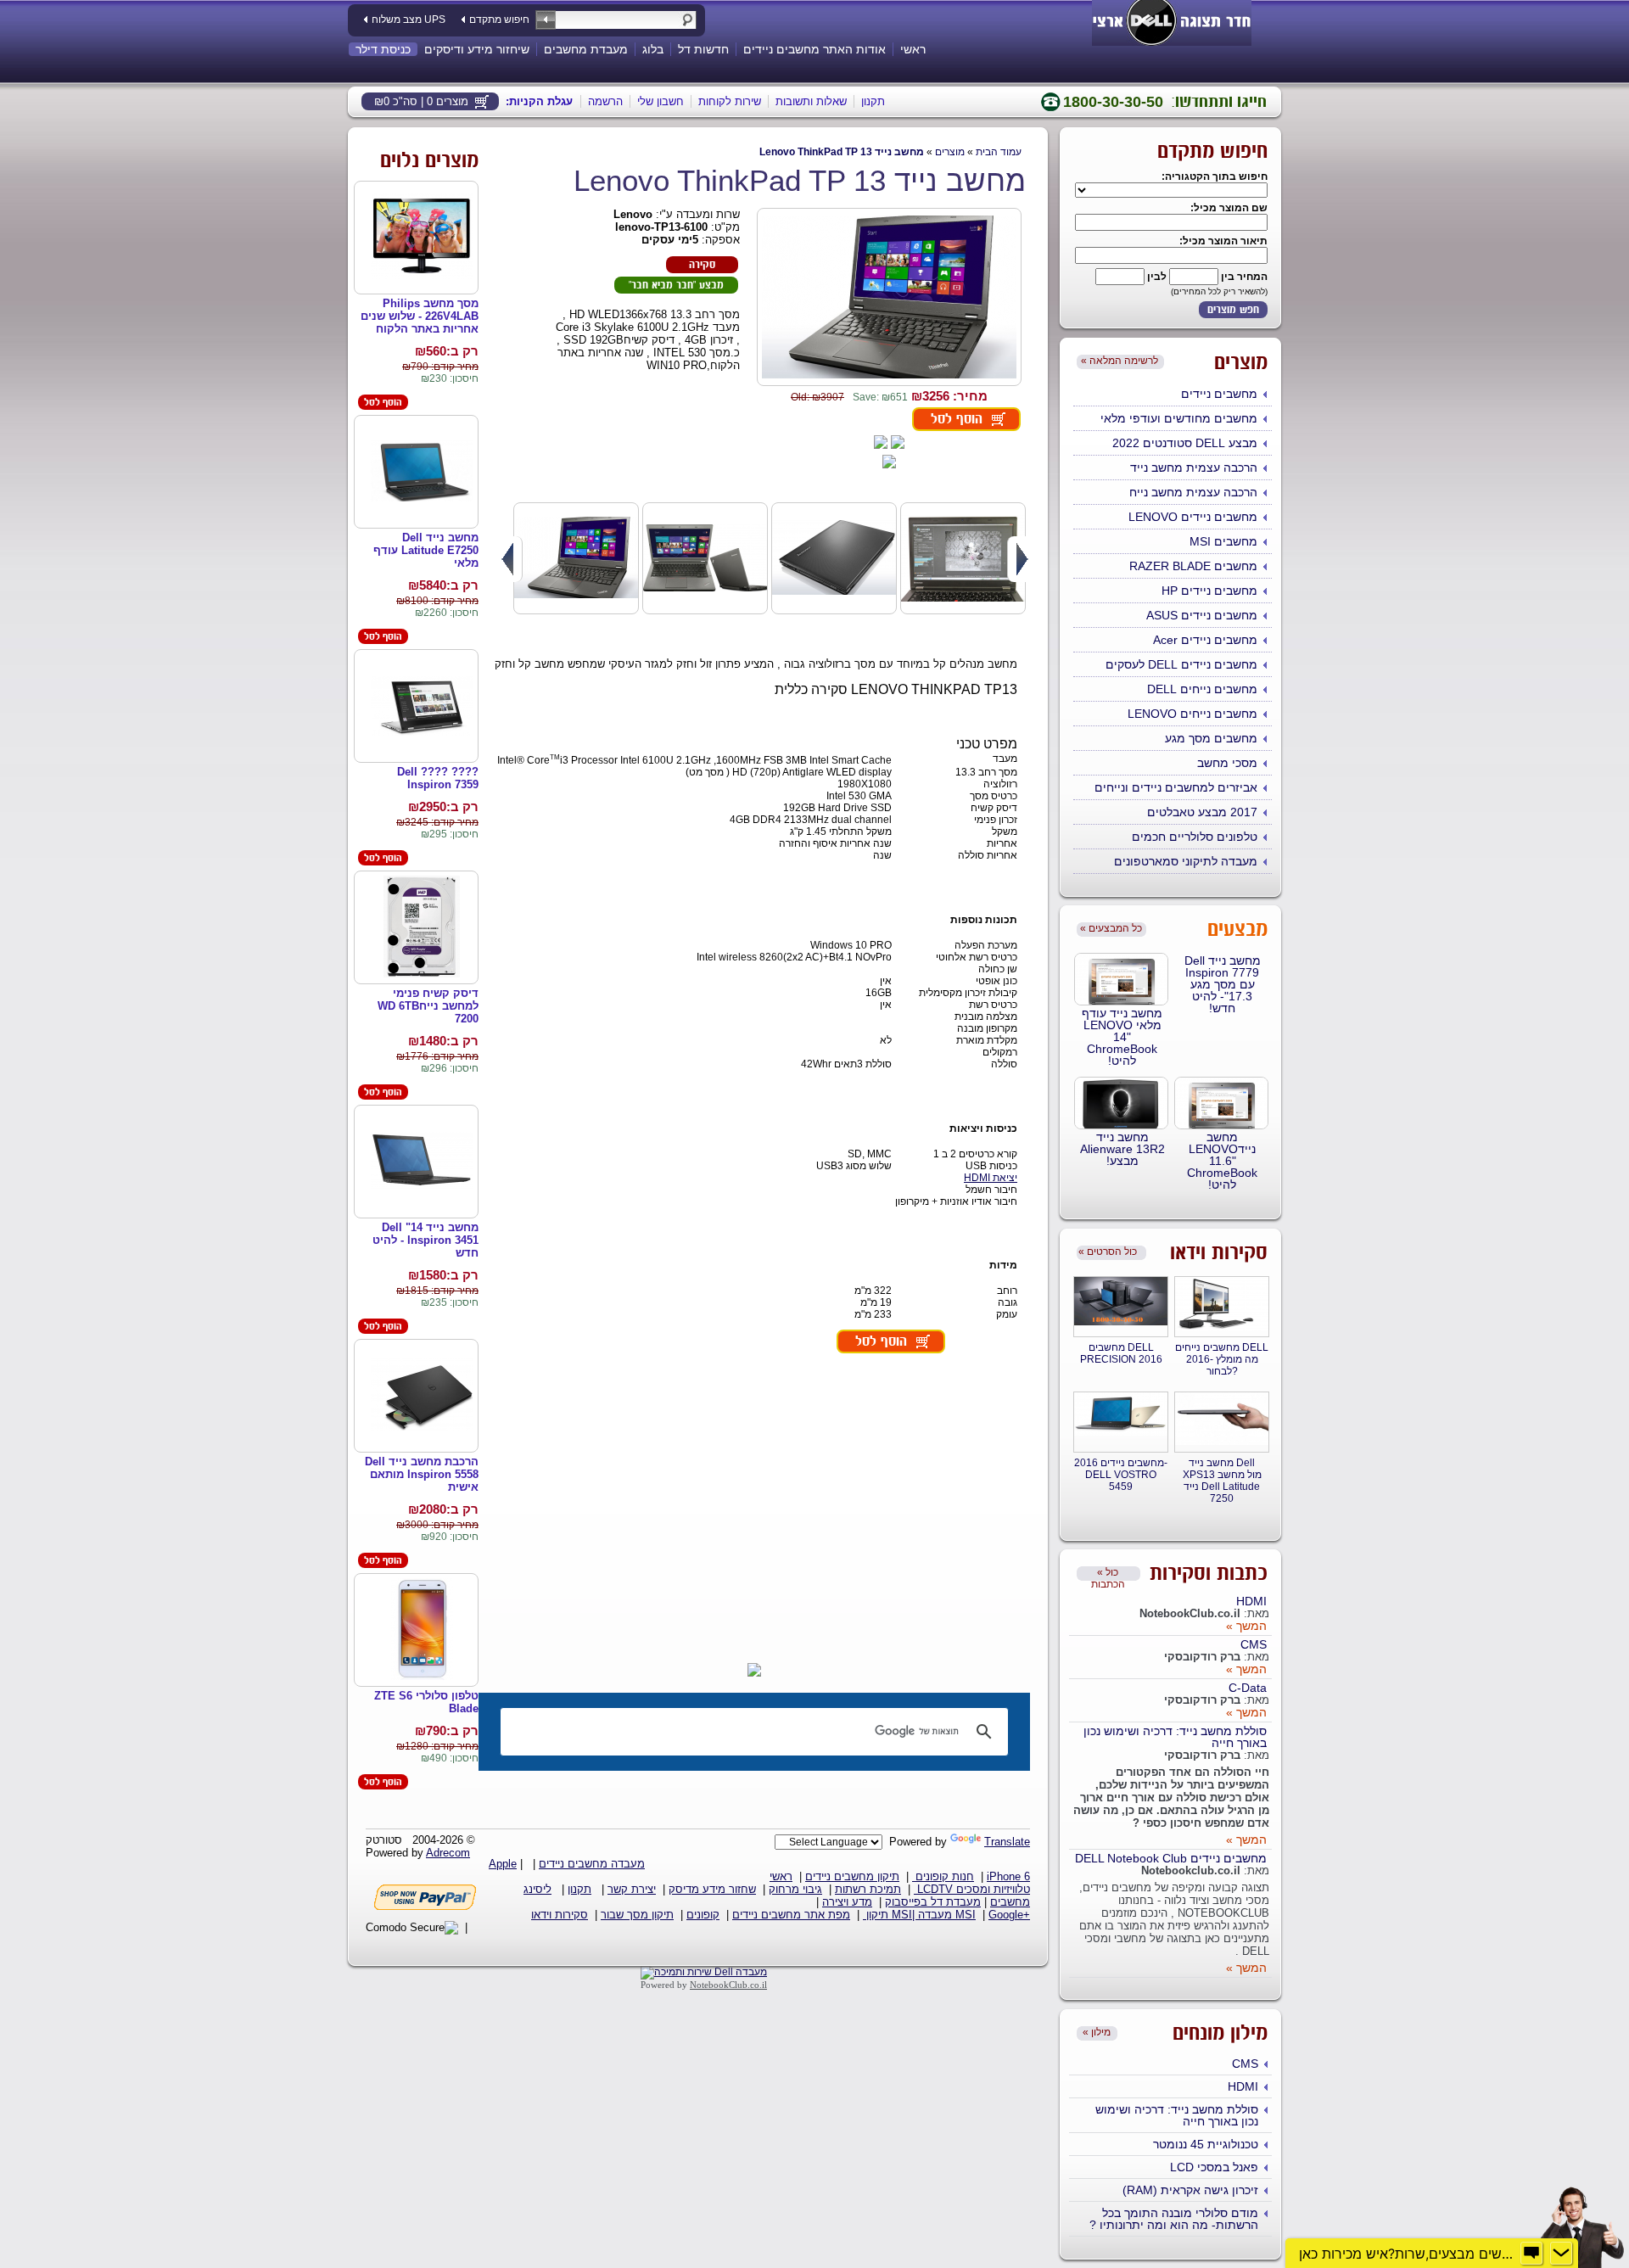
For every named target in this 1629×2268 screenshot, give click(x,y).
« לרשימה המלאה (1120, 361)
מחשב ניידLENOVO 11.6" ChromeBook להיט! (1222, 1161)
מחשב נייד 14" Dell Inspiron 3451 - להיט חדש (425, 1240)
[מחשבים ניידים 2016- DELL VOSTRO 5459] (1121, 1415)
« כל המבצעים (1111, 928)
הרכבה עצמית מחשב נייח (1193, 492)
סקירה (702, 265)
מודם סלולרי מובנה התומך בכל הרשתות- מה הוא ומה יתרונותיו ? (1174, 2219)
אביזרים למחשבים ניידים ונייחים (1176, 787)
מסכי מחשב (1227, 763)
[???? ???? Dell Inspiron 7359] (422, 706)
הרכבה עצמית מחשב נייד (1194, 468)
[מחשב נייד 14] (422, 1162)
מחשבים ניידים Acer (1205, 640)
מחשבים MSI (1223, 541)
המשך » (1246, 1626)
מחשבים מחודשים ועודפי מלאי (1179, 418)
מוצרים (950, 152)
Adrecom (448, 1853)
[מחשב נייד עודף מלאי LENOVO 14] (1121, 979)
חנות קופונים (943, 1876)
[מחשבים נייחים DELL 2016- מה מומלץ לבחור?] (1222, 1305)
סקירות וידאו (560, 1915)
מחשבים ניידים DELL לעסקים (1181, 664)
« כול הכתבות (1108, 1574)
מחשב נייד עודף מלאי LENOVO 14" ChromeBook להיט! (1122, 1037)
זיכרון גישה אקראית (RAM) (1190, 2190)
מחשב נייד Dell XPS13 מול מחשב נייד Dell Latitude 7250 (1222, 1481)
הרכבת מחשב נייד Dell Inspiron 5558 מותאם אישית (422, 1474)
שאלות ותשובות (811, 101)
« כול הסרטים (1108, 1252)
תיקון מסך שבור (637, 1915)
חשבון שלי (661, 101)
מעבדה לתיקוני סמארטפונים (1186, 861)
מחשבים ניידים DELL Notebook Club (1171, 1858)
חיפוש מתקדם (499, 20)
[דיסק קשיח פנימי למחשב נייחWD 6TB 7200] (422, 928)
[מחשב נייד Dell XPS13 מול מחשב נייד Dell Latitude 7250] (1222, 1420)
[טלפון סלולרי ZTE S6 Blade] (422, 1630)
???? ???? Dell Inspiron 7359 (438, 778)
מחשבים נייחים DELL (1202, 689)
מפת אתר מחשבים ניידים (791, 1915)
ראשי (913, 49)
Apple (503, 1864)
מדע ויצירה (847, 1902)
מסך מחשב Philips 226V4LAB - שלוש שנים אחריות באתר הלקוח (420, 316)
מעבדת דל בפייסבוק (933, 1902)
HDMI (1251, 1601)
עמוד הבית (999, 152)
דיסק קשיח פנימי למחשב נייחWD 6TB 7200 (428, 1006)
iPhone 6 (1008, 1876)
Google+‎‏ (1009, 1915)
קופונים (703, 1915)
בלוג (653, 49)
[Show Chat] (1531, 2254)
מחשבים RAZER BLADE (1193, 566)
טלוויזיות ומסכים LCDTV (972, 1889)
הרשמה (605, 101)
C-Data (1248, 1688)
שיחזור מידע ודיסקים (477, 49)
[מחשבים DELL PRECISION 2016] (1121, 1302)
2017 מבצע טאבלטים (1202, 812)
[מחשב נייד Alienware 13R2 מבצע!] (1121, 1103)
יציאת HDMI (991, 1178)
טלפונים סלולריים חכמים (1195, 837)
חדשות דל (703, 49)
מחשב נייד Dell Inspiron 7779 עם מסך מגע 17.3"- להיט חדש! (1223, 984)
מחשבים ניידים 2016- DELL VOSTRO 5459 (1121, 1475)
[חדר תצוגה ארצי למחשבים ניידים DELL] (1172, 20)
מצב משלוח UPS (409, 20)
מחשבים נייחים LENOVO (1192, 714)
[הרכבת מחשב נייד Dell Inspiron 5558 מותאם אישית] (422, 1396)
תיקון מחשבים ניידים (852, 1876)
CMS (1254, 1644)
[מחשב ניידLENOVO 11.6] (1221, 1103)
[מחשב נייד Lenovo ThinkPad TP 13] (889, 298)
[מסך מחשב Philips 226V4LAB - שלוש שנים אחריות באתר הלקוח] (422, 238)
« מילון (1097, 2032)
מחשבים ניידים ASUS (1202, 615)
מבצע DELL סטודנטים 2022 (1185, 443)
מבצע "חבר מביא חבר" (676, 286)
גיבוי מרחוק (795, 1889)
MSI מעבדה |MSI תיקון (919, 1915)
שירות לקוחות (730, 101)
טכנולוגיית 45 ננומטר (1206, 2144)
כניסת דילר (383, 49)
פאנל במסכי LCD (1214, 2167)
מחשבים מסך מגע (1211, 738)
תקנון (873, 101)
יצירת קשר (632, 1889)
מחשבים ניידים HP (1209, 591)
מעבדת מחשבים (586, 49)
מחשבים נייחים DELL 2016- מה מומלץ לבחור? (1222, 1359)
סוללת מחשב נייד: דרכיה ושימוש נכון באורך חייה (1175, 1737)
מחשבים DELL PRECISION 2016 (1121, 1353)
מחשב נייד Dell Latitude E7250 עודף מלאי (426, 550)
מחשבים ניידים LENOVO (1193, 517)
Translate (1007, 1842)
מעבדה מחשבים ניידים (592, 1864)
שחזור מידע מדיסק (712, 1889)
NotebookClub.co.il (728, 1985)
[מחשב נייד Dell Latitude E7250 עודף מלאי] (422, 472)
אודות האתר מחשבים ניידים (814, 49)
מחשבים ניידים (1219, 394)
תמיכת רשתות (868, 1889)
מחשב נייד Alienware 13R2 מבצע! (1122, 1149)
